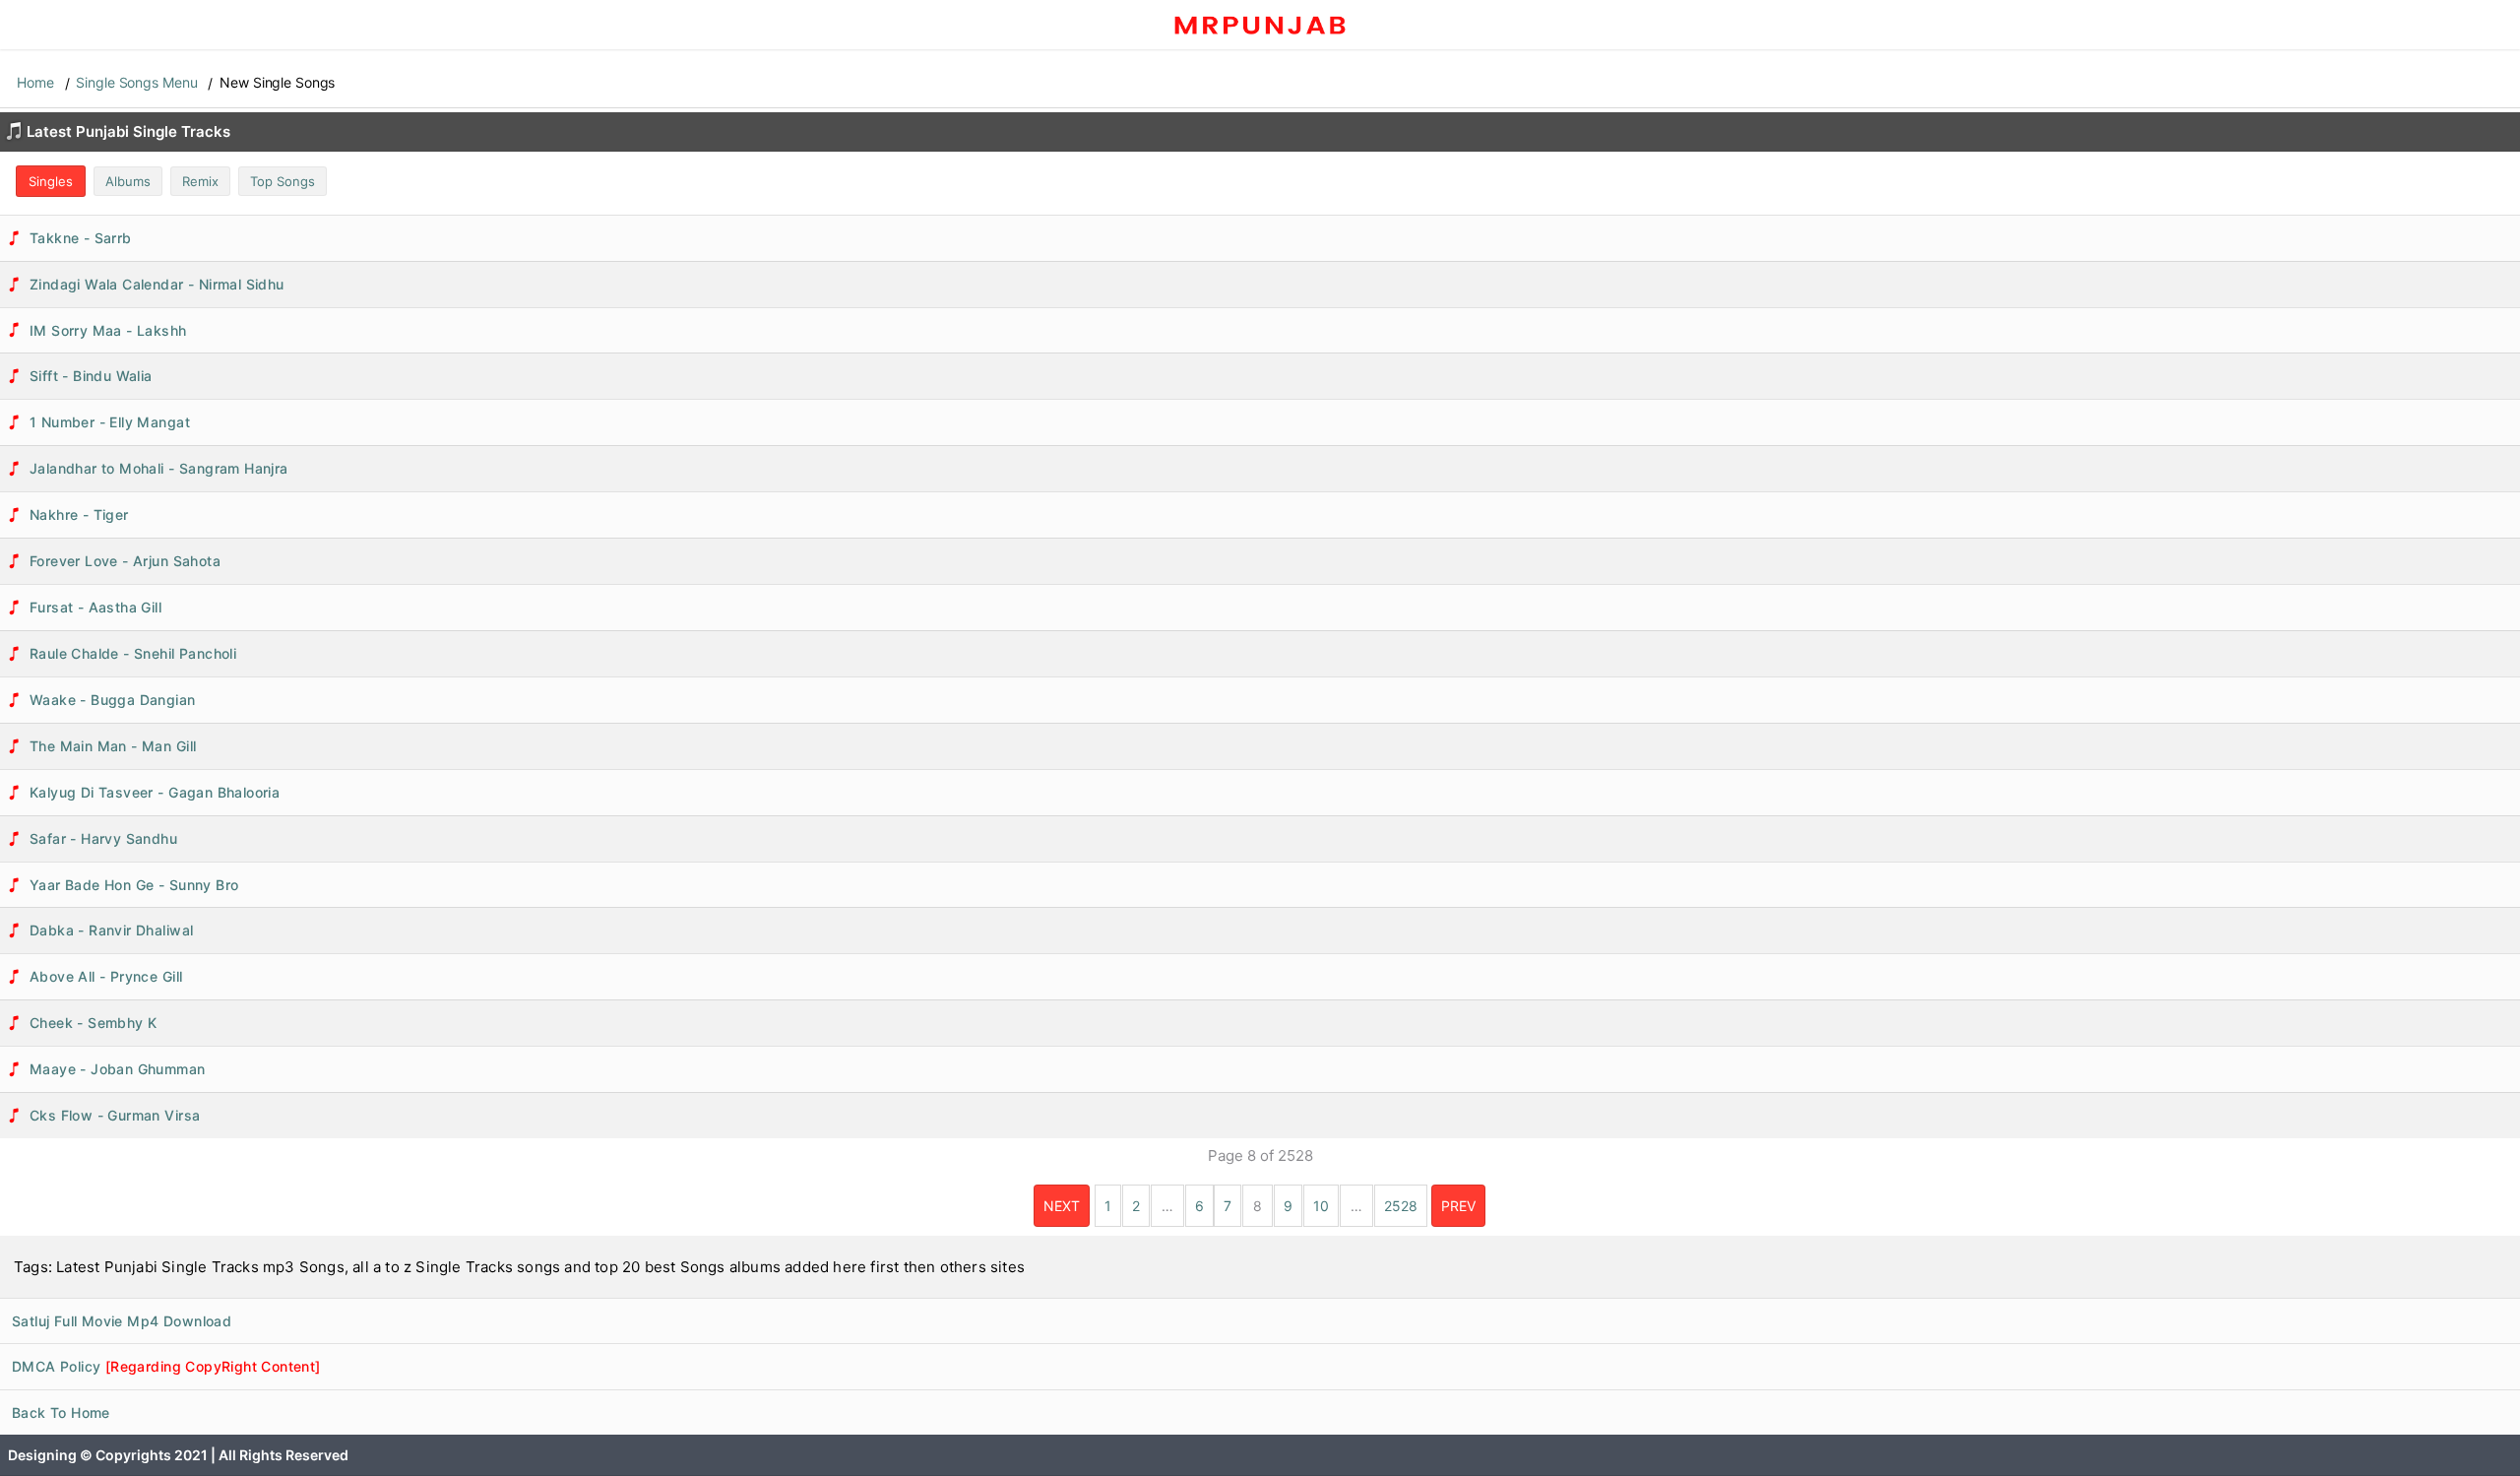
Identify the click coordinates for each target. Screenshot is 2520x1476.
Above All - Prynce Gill (106, 976)
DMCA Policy (166, 1366)
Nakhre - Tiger (79, 514)
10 (1321, 1206)
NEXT (1062, 1206)
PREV (1458, 1206)
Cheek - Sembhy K (94, 1023)
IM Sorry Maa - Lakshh (108, 330)
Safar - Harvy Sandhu (103, 838)
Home (35, 82)
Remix (200, 181)
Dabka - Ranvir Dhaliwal (111, 930)
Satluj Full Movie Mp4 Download (122, 1321)
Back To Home (61, 1412)
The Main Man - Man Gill (113, 746)
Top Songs (283, 181)
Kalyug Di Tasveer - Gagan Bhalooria (155, 792)
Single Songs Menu (136, 82)
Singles (51, 181)
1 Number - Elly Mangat (110, 422)
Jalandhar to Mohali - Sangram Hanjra (159, 468)
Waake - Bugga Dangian (113, 700)
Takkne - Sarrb (81, 238)
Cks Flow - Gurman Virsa (115, 1115)
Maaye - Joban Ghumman (118, 1069)
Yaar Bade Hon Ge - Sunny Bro (134, 885)
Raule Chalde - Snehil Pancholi (133, 653)
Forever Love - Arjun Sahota (125, 561)
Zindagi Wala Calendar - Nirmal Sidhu (157, 284)
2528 (1401, 1206)
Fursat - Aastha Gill (95, 607)
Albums (128, 181)
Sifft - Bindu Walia (91, 376)
